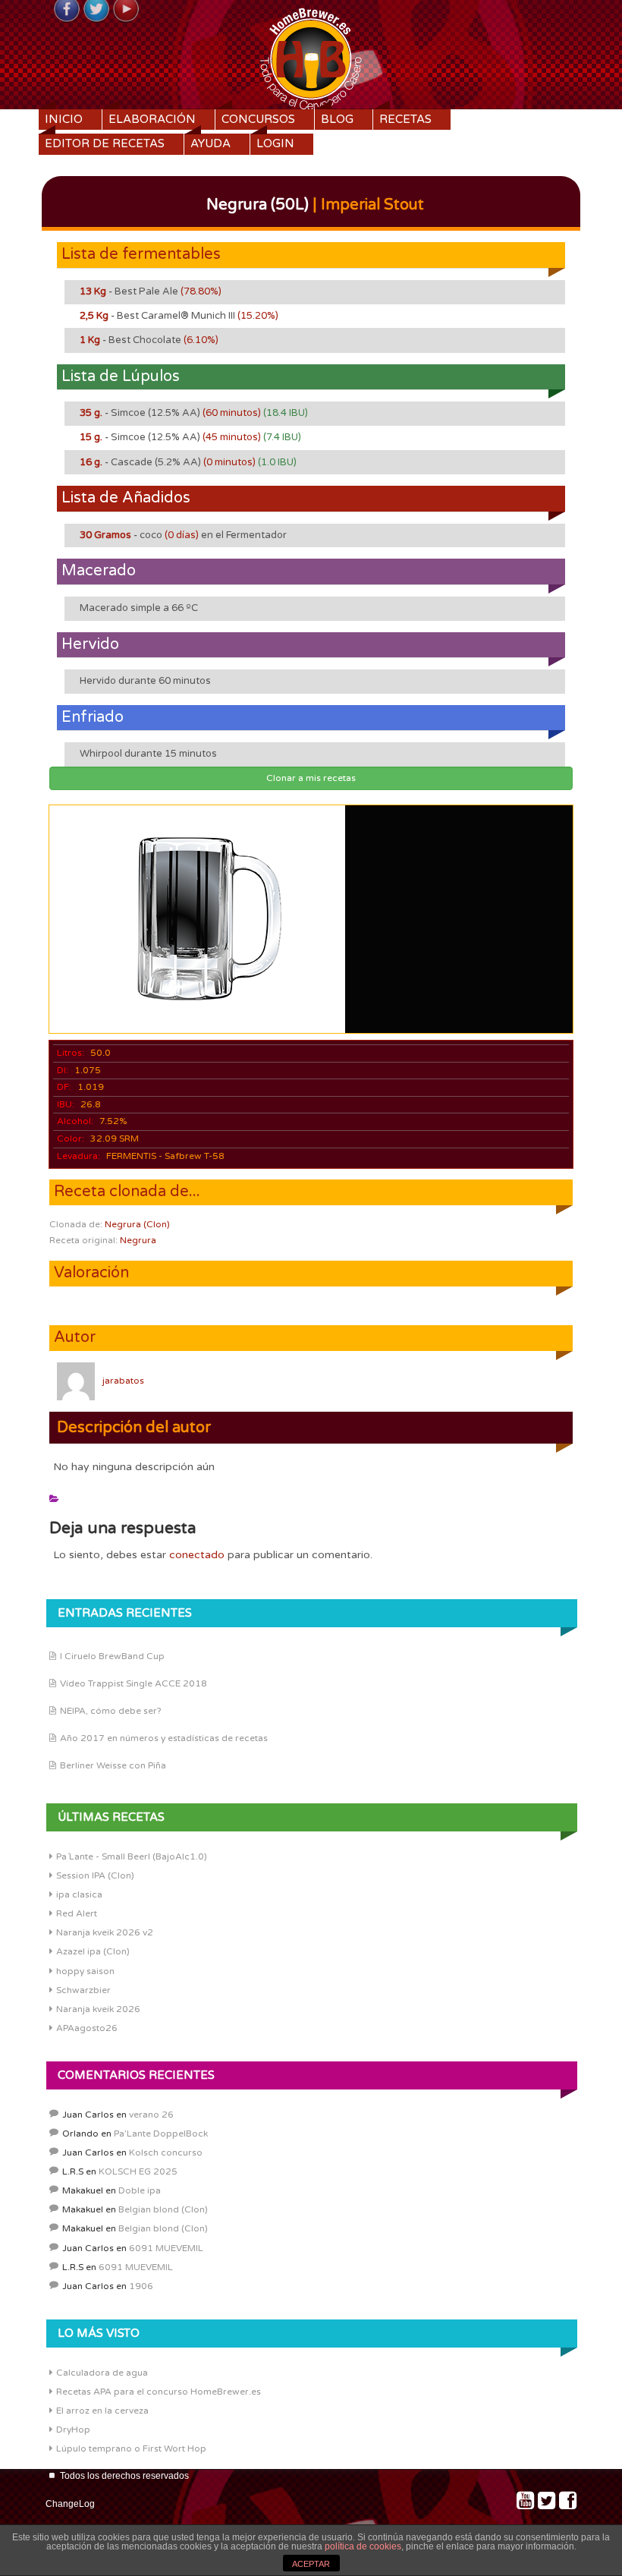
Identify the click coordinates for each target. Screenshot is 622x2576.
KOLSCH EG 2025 (138, 2171)
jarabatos (123, 1381)
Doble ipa (140, 2190)
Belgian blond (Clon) (163, 2209)
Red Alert (77, 1913)
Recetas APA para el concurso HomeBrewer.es (159, 2392)
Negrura (138, 1240)
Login (275, 143)
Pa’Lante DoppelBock (161, 2134)
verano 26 (151, 2115)
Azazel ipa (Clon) (93, 1951)
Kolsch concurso (166, 2152)
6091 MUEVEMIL (166, 2248)
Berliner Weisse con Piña (113, 1765)
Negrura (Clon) (137, 1224)
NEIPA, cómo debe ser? (111, 1711)
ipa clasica (79, 1894)
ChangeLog (70, 2504)
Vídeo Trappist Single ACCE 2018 (134, 1683)
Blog (337, 119)
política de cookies (363, 2546)
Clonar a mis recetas (311, 778)
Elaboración (152, 119)
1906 (141, 2286)
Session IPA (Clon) (95, 1875)
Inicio (64, 119)
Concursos (258, 119)
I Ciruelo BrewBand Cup (112, 1656)
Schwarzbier (83, 1990)
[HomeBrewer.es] (311, 57)
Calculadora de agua (102, 2373)
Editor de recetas (105, 143)
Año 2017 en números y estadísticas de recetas (164, 1738)
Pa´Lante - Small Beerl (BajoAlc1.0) (132, 1856)
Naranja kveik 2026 (98, 2009)
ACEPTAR (311, 2564)
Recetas (405, 119)
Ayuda (210, 143)
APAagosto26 (87, 2028)
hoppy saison (85, 1971)
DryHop (73, 2430)
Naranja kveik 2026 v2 (105, 1932)
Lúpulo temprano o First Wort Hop (131, 2448)
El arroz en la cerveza (102, 2411)
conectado (197, 1555)
